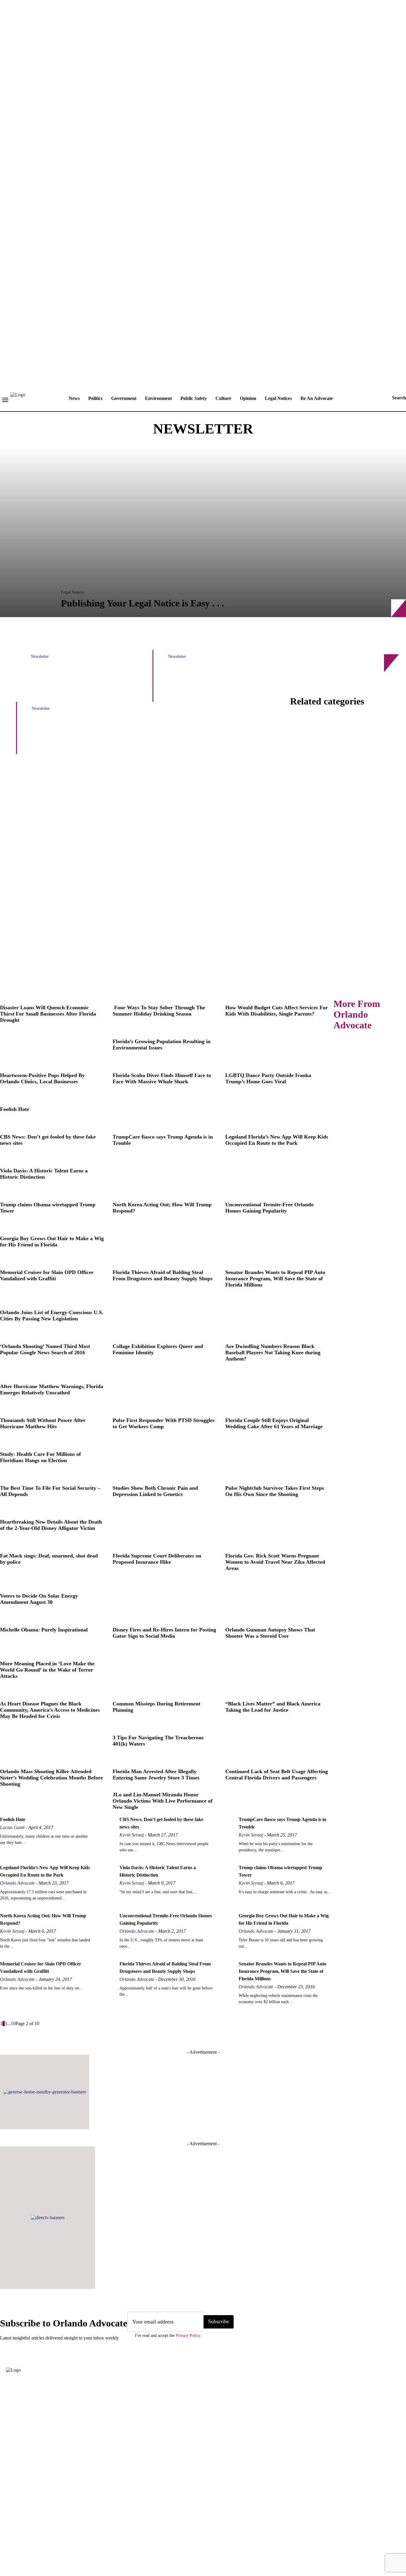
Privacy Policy (188, 2335)
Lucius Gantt (12, 1827)
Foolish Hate (13, 1819)
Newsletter (40, 656)
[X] (79, 2537)
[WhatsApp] (97, 2537)
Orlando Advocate (17, 1883)
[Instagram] (25, 2537)
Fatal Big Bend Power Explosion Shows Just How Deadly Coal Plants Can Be (80, 682)
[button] (393, 398)
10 (13, 2024)
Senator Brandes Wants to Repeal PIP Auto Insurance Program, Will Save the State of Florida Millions (283, 1971)
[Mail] (61, 2537)
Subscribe (219, 2321)
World (180, 982)
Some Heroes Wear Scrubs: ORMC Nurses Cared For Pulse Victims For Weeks (217, 682)
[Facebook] (7, 2537)
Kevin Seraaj (132, 1835)
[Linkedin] (43, 2537)
